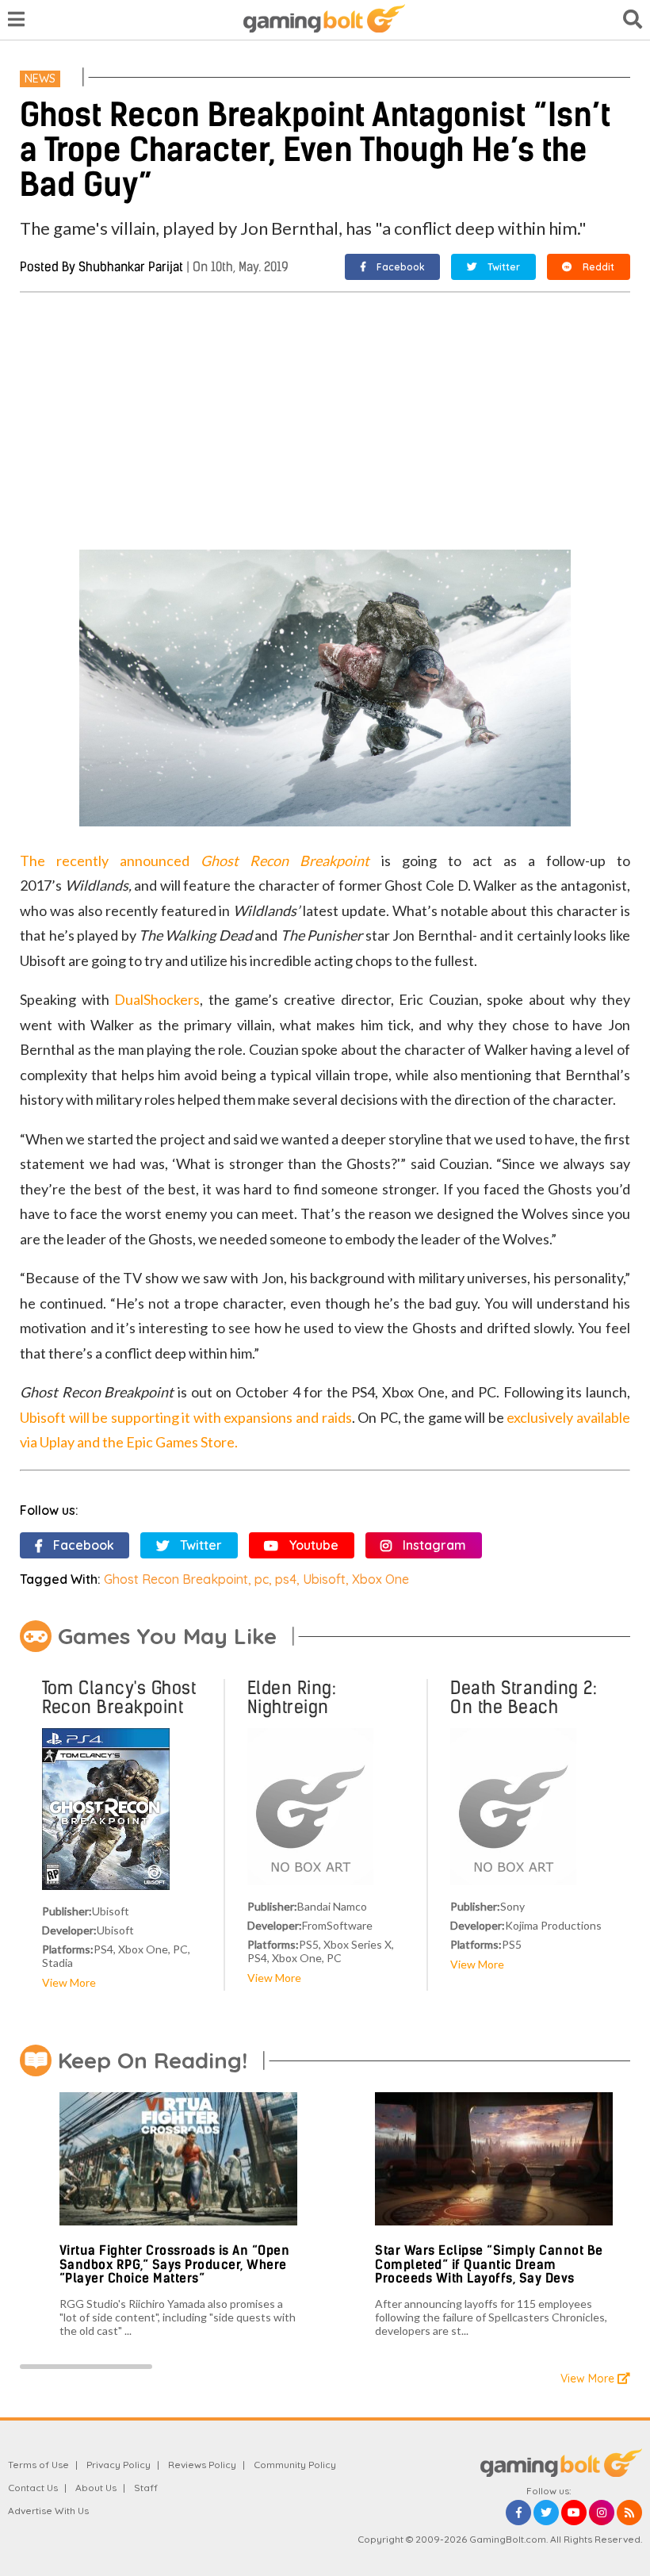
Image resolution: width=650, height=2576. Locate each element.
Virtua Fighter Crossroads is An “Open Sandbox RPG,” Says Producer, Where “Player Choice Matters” (175, 2264)
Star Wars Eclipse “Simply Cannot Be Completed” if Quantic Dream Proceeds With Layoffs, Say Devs (489, 2264)
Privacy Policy (119, 2465)
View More (69, 1982)
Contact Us (33, 2488)
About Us (96, 2488)
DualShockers (157, 999)
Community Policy (295, 2465)
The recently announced (110, 861)
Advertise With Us (48, 2511)
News (40, 79)
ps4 (286, 1579)
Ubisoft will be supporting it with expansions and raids (185, 1417)
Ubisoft (324, 1579)
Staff (146, 2488)
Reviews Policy (202, 2465)
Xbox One (380, 1579)
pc (262, 1579)
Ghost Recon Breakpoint (285, 861)
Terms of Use (38, 2465)
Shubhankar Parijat (131, 267)
